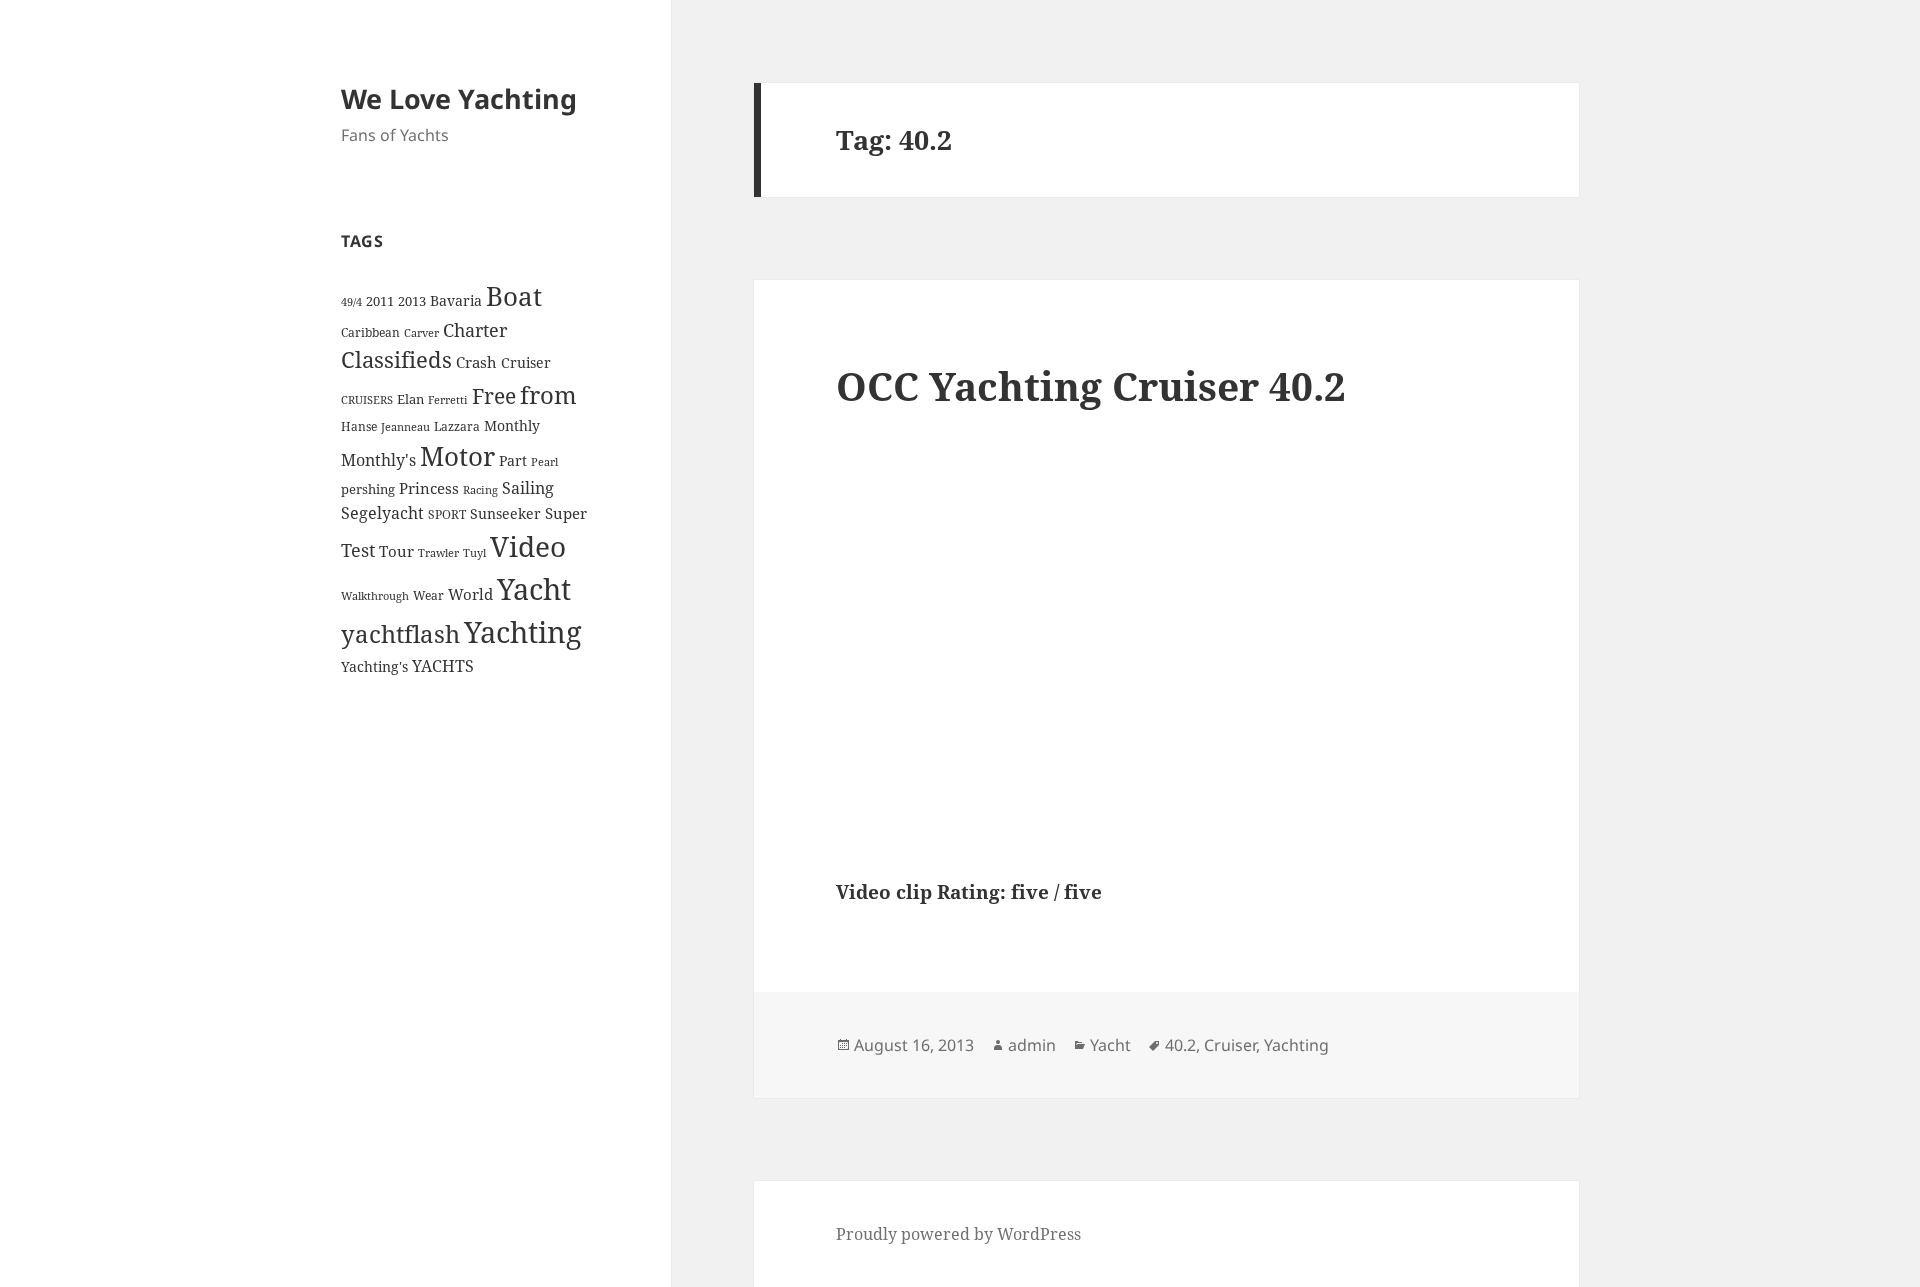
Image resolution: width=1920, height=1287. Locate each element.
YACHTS (443, 666)
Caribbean (370, 332)
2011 (380, 301)
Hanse (359, 426)
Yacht (534, 588)
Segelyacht (382, 513)
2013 (412, 301)
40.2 (1180, 1045)
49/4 (351, 302)
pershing (368, 489)
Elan (410, 399)
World (470, 594)
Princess (429, 488)
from (548, 394)
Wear (428, 595)
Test (358, 549)
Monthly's (378, 460)
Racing (480, 490)
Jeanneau (405, 427)
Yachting (523, 632)
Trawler (438, 553)
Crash (476, 362)
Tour (396, 551)
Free (494, 395)
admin (1032, 1045)
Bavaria (456, 300)
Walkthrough (375, 596)
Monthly (512, 425)
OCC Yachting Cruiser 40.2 (1091, 385)
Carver (421, 333)
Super (566, 513)
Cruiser (526, 362)
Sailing (528, 488)
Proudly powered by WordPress (958, 1234)
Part (513, 460)
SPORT (447, 514)
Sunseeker (505, 513)
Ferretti (448, 400)
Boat (514, 296)
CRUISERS (367, 400)
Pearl (544, 462)
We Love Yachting (459, 98)
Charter (475, 330)
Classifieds (396, 359)
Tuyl (474, 553)
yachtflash (400, 634)
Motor (457, 456)
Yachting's (374, 666)
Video (528, 546)
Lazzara (457, 426)
